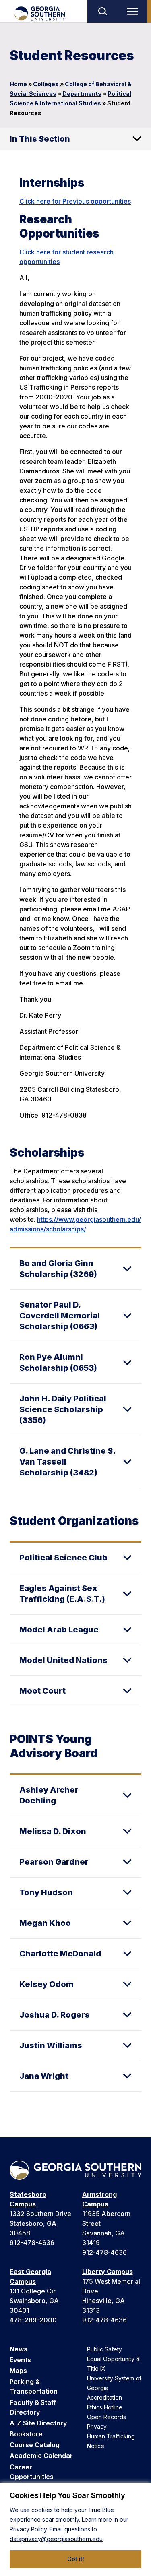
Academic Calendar (41, 2456)
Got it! (76, 2559)
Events (20, 2360)
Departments (82, 94)
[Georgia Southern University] (39, 13)
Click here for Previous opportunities (75, 201)
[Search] (102, 11)
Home (18, 84)
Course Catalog (35, 2445)
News (19, 2349)
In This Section (40, 139)
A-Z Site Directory (38, 2423)
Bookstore (26, 2434)
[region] (75, 2529)
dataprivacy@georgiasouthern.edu (56, 2539)
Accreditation (104, 2397)
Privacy (97, 2426)
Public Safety (104, 2349)
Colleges (46, 84)
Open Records (107, 2417)
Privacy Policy (28, 2529)
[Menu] (134, 11)
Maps (18, 2371)
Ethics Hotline (105, 2407)
